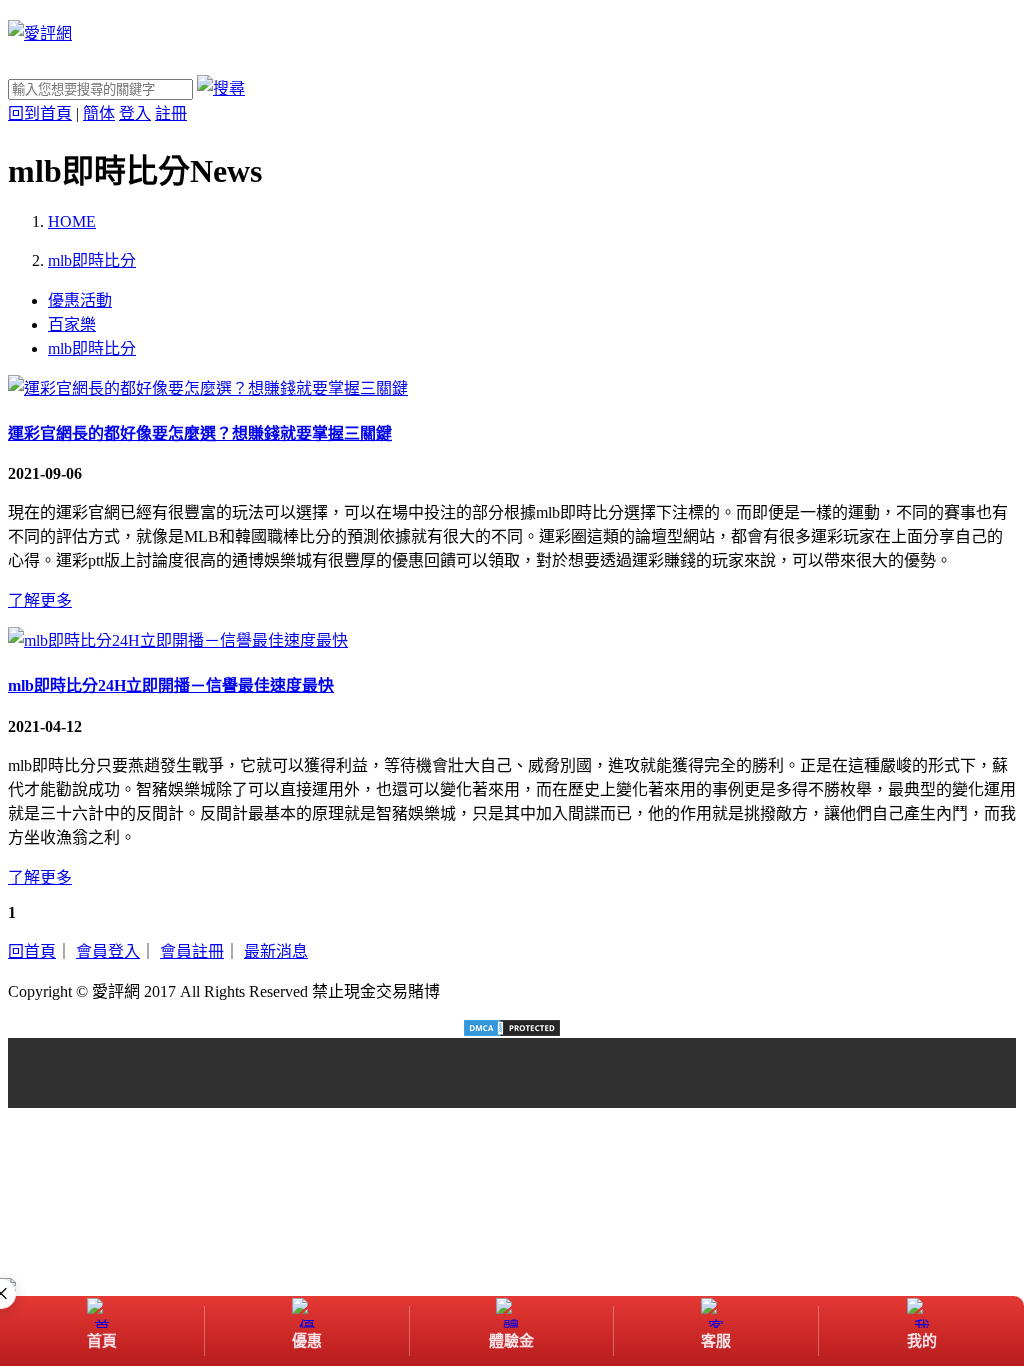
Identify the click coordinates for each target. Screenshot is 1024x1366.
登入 (135, 113)
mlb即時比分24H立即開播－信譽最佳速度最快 (171, 685)
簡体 (99, 113)
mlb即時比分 (92, 348)
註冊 (171, 113)
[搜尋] (221, 88)
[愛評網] (40, 33)
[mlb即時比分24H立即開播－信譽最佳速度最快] (178, 640)
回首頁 (32, 951)
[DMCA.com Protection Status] (512, 1028)
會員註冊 (192, 951)
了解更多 (40, 600)
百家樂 (72, 324)
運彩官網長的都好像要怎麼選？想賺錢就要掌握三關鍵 (200, 433)
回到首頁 (40, 113)
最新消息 (276, 951)
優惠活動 (80, 300)
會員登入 (108, 951)
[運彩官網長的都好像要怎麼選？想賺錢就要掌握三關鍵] (208, 388)
